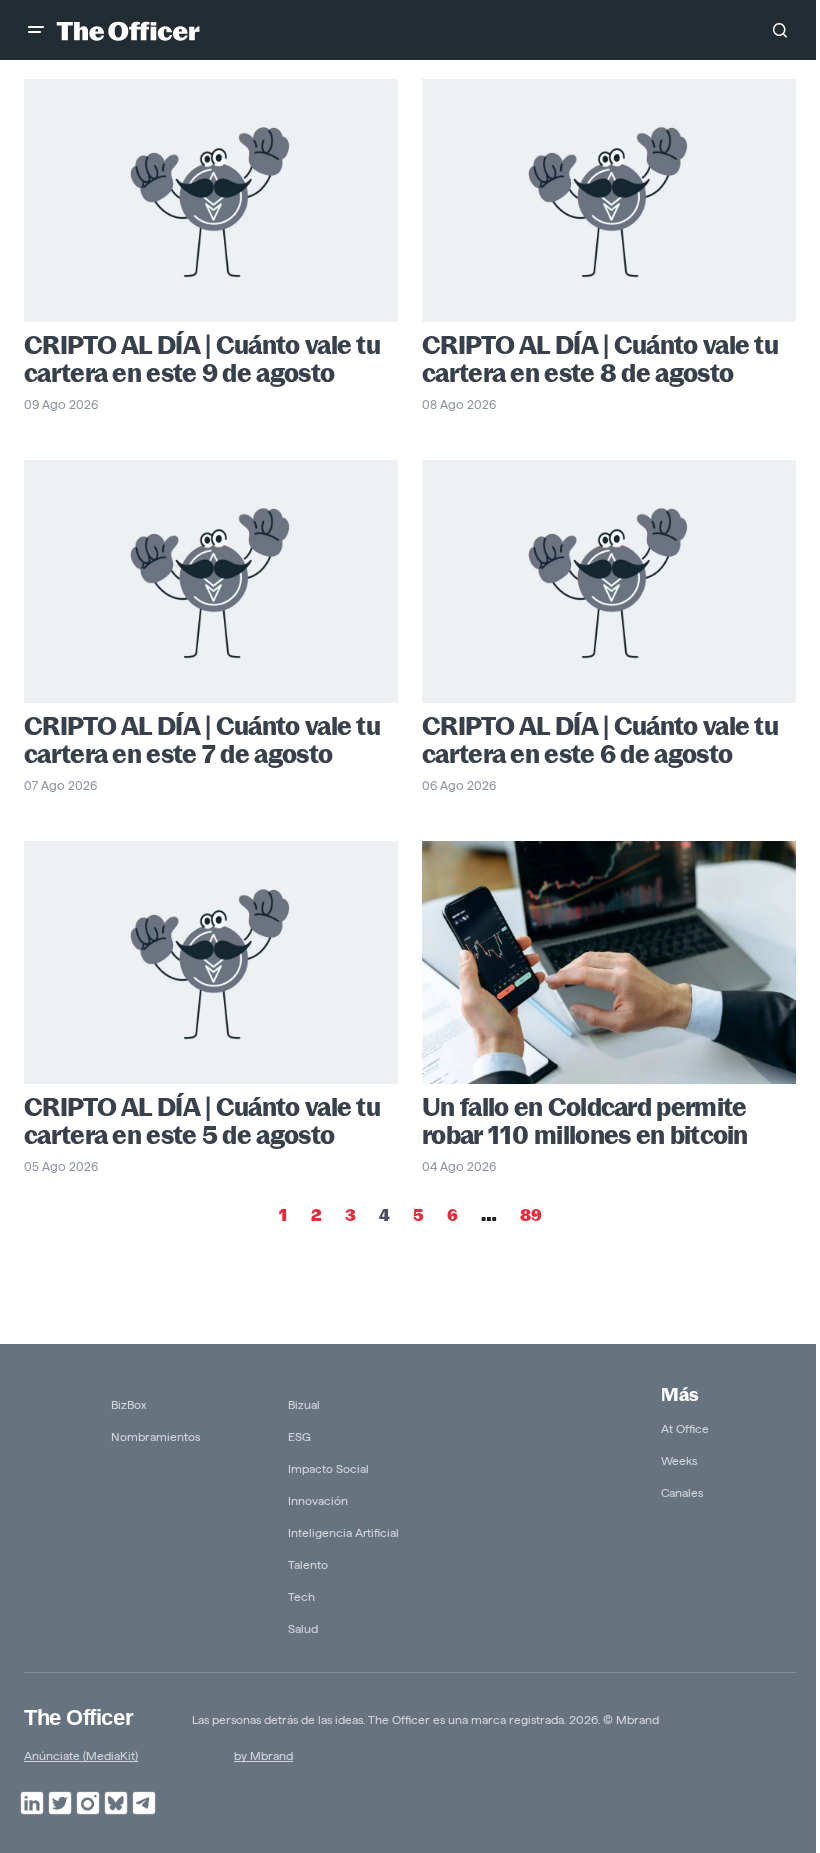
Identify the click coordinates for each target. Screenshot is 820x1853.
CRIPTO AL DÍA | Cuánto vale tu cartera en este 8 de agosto (600, 359)
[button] (36, 30)
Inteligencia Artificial (343, 1532)
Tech (301, 1596)
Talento (308, 1564)
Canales (682, 1492)
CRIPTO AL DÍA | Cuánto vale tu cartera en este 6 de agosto (600, 740)
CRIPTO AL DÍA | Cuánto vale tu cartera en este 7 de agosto (202, 740)
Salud (303, 1628)
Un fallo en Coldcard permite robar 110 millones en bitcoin (585, 1121)
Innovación (318, 1500)
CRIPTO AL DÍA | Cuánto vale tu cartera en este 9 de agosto (202, 359)
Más (680, 1394)
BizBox (129, 1404)
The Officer (78, 1717)
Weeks (679, 1460)
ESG (299, 1436)
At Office (685, 1428)
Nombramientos (155, 1436)
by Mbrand (263, 1755)
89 (531, 1215)
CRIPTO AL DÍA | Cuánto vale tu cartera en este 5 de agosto (202, 1121)
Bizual (304, 1404)
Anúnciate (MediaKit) (81, 1755)
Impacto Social (328, 1468)
